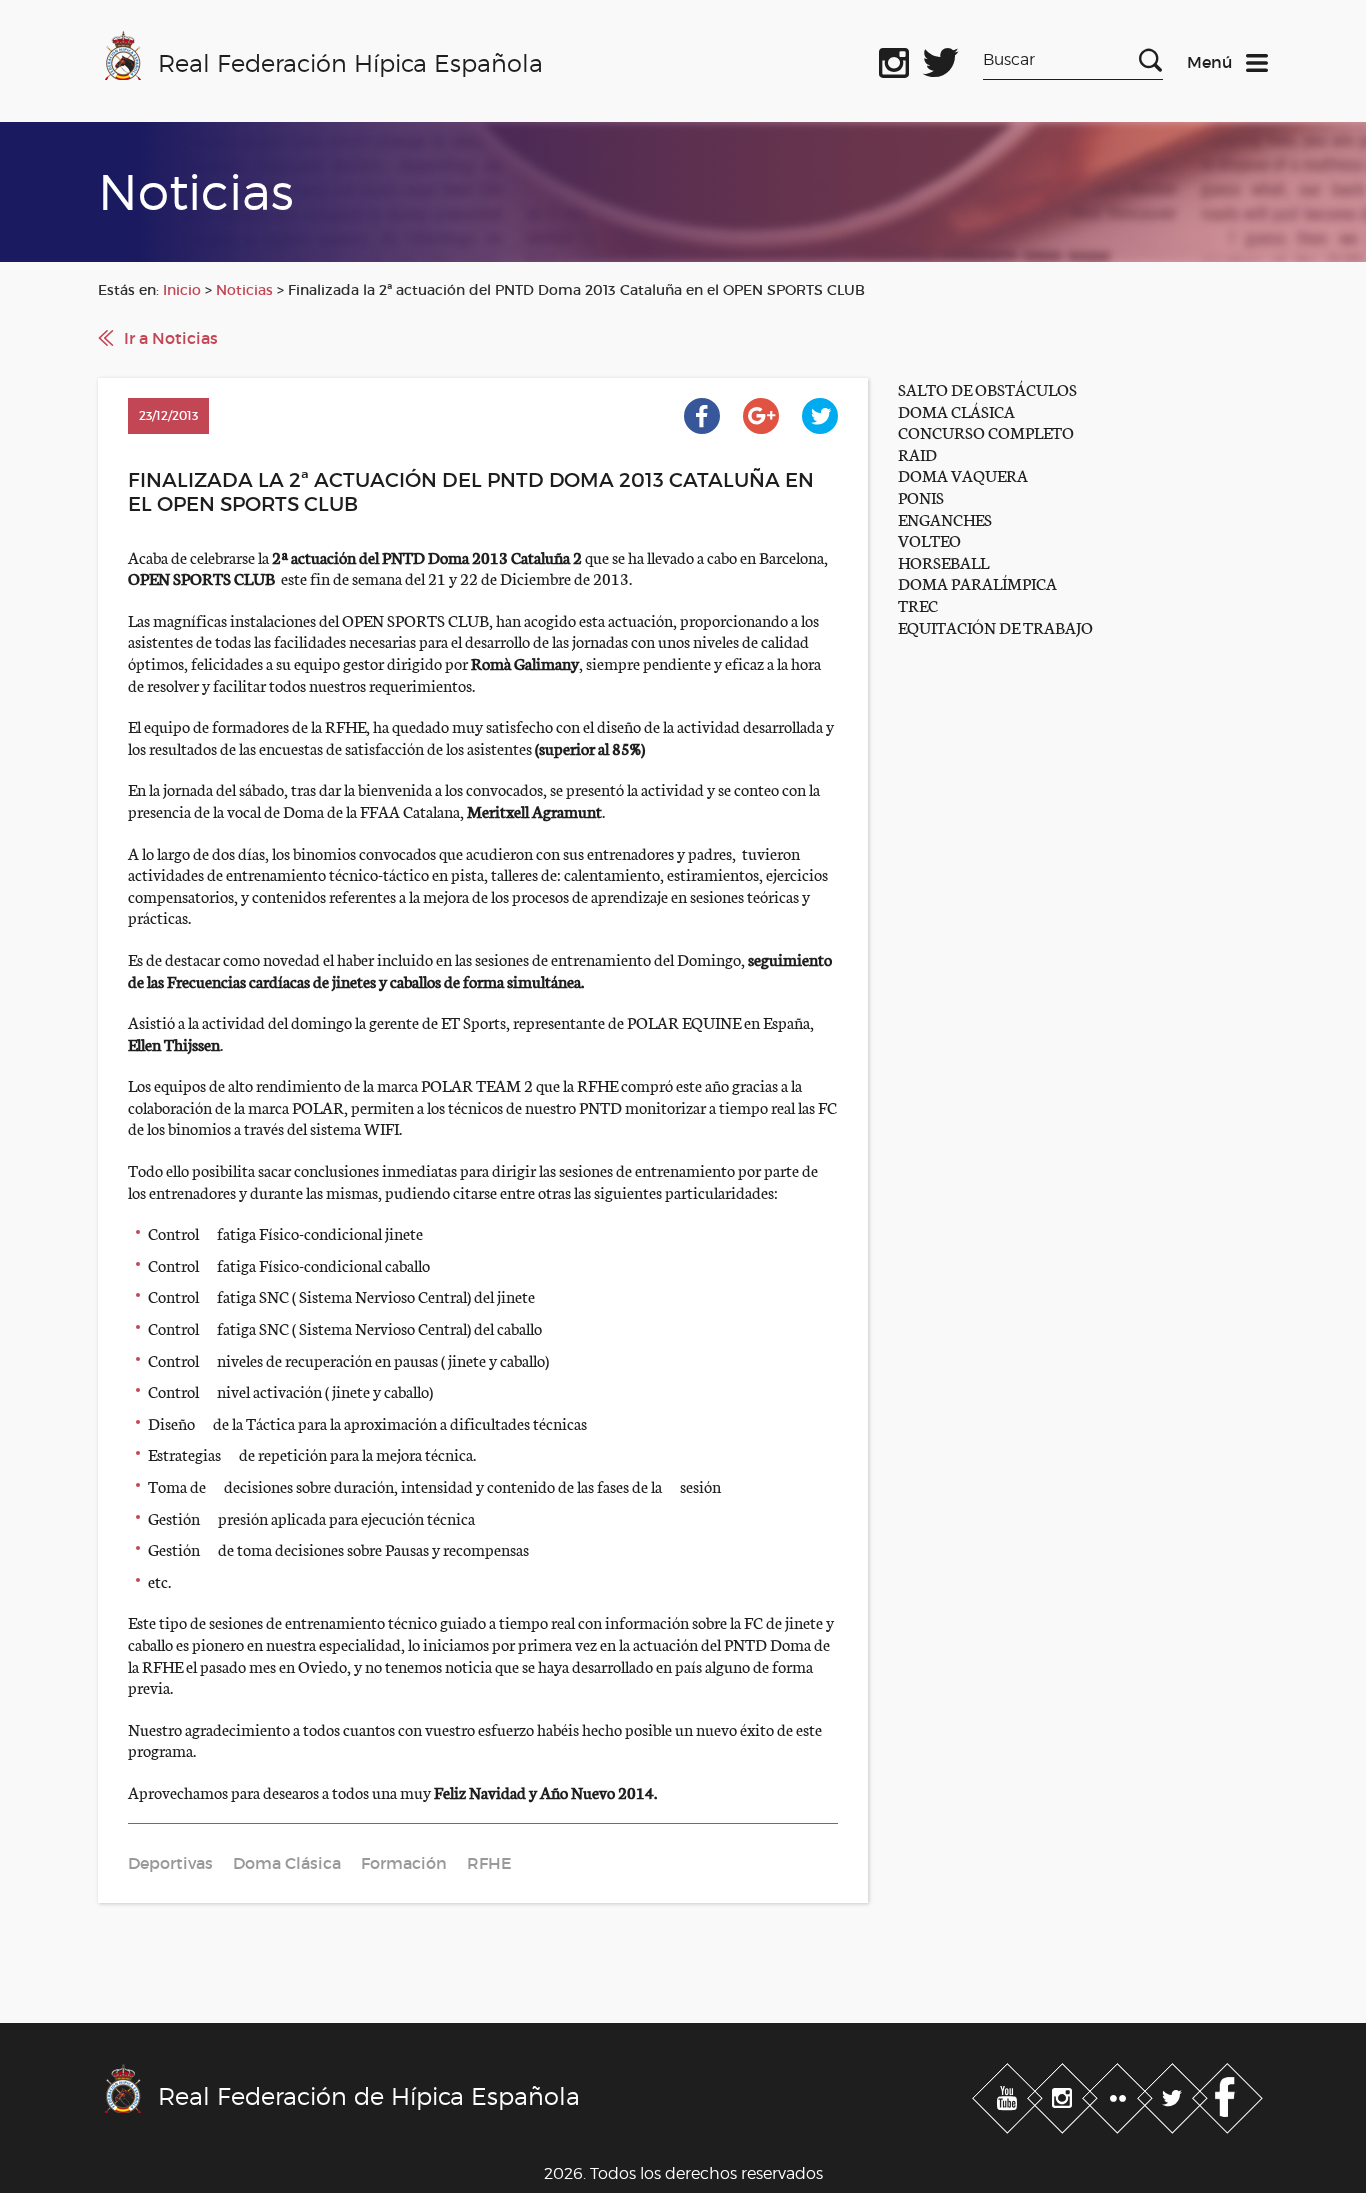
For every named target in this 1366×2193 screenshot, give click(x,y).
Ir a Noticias (171, 338)
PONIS (921, 496)
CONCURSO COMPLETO (986, 431)
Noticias (244, 290)
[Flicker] (1119, 2094)
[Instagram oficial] (894, 59)
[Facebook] (1227, 2094)
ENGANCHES (945, 518)
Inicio (182, 290)
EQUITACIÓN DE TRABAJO (995, 626)
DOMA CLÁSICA (956, 410)
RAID (917, 453)
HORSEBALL (943, 561)
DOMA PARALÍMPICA (977, 582)
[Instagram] (1064, 2094)
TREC (918, 604)
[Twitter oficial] (941, 59)
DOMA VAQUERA (963, 474)
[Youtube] (1009, 2094)
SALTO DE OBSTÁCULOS (987, 388)
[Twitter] (1174, 2094)
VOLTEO (929, 539)
